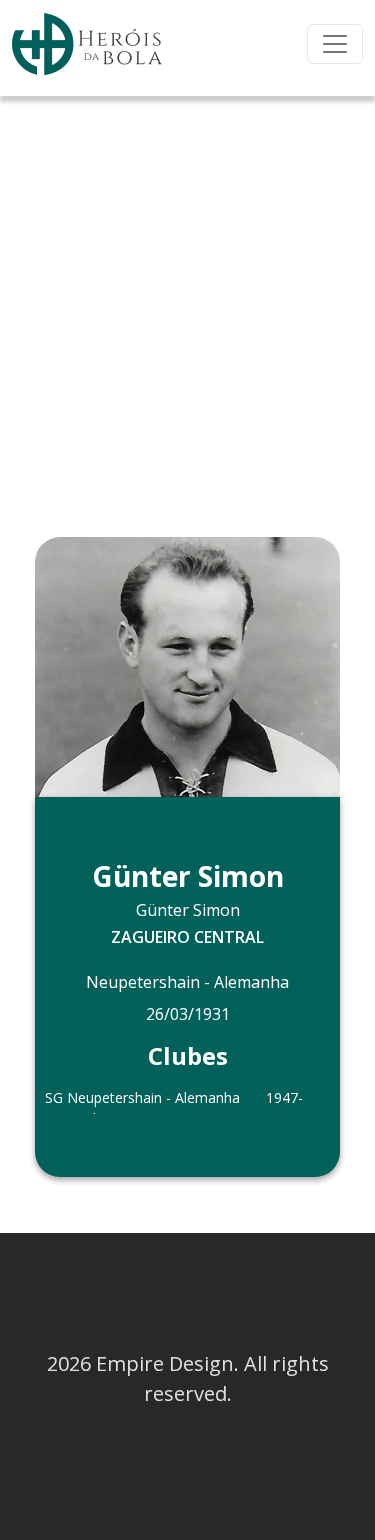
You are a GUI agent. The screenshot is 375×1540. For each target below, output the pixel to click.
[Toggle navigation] (335, 44)
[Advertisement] (187, 293)
